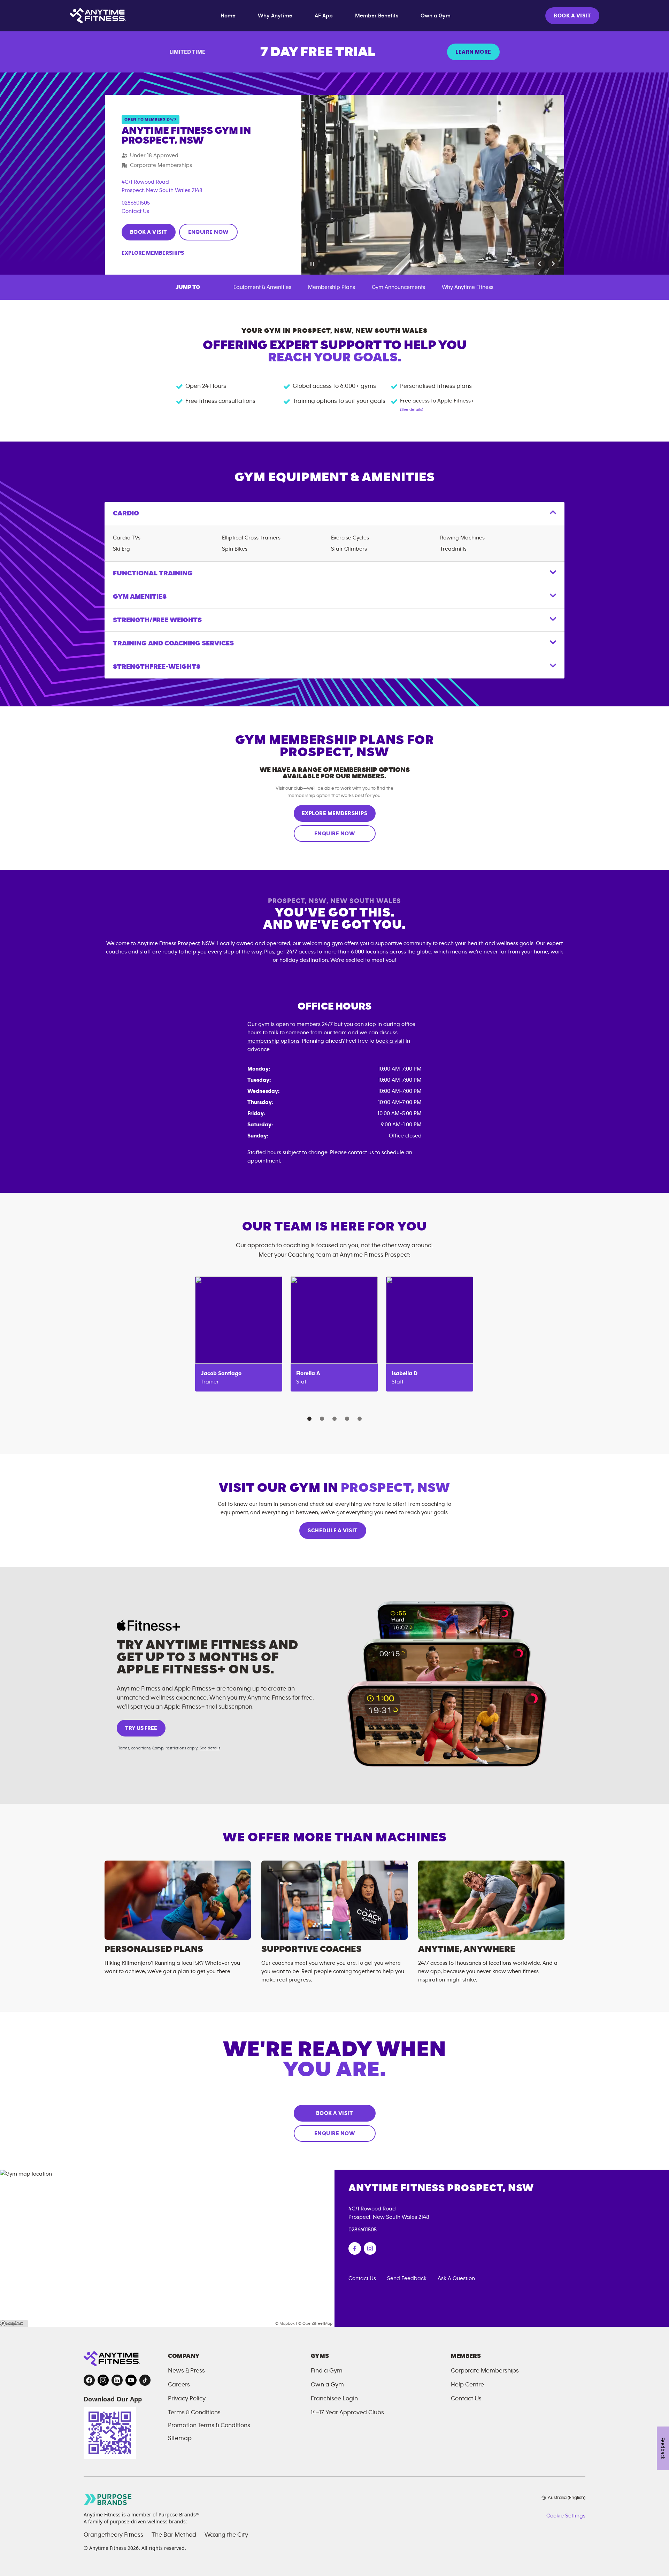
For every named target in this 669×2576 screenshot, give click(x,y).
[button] (539, 264)
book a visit (390, 1041)
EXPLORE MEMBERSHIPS (334, 813)
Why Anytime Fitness (468, 287)
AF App (324, 16)
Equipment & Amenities (262, 287)
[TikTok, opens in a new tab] (145, 2380)
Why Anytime (275, 16)
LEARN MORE (473, 52)
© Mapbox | (286, 2323)
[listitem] (239, 1334)
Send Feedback (407, 2278)
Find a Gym (327, 2371)
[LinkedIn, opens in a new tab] (117, 2380)
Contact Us (135, 211)
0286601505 (136, 203)
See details (210, 1748)
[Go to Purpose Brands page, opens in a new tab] (108, 2500)
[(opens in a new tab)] (355, 2248)
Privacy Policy (187, 2399)
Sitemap (180, 2438)
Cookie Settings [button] (566, 2516)
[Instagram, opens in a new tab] (103, 2380)
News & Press (186, 2371)
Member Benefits (377, 16)
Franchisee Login (334, 2399)
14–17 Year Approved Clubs (347, 2413)
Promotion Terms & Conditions (209, 2425)
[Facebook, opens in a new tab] (89, 2380)
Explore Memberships (153, 253)
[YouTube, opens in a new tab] (131, 2380)
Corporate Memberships (485, 2371)
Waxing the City (226, 2535)
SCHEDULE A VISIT (333, 1531)
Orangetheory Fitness (113, 2535)
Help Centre (467, 2385)
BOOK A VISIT (572, 16)
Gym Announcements (398, 287)
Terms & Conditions (194, 2413)
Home (228, 16)
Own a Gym (436, 16)
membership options (273, 1041)
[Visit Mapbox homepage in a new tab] (14, 2323)
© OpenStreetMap (315, 2323)
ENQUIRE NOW (208, 232)
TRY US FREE (141, 1728)
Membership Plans (332, 287)
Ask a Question (456, 2278)
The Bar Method (174, 2535)
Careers (179, 2385)
